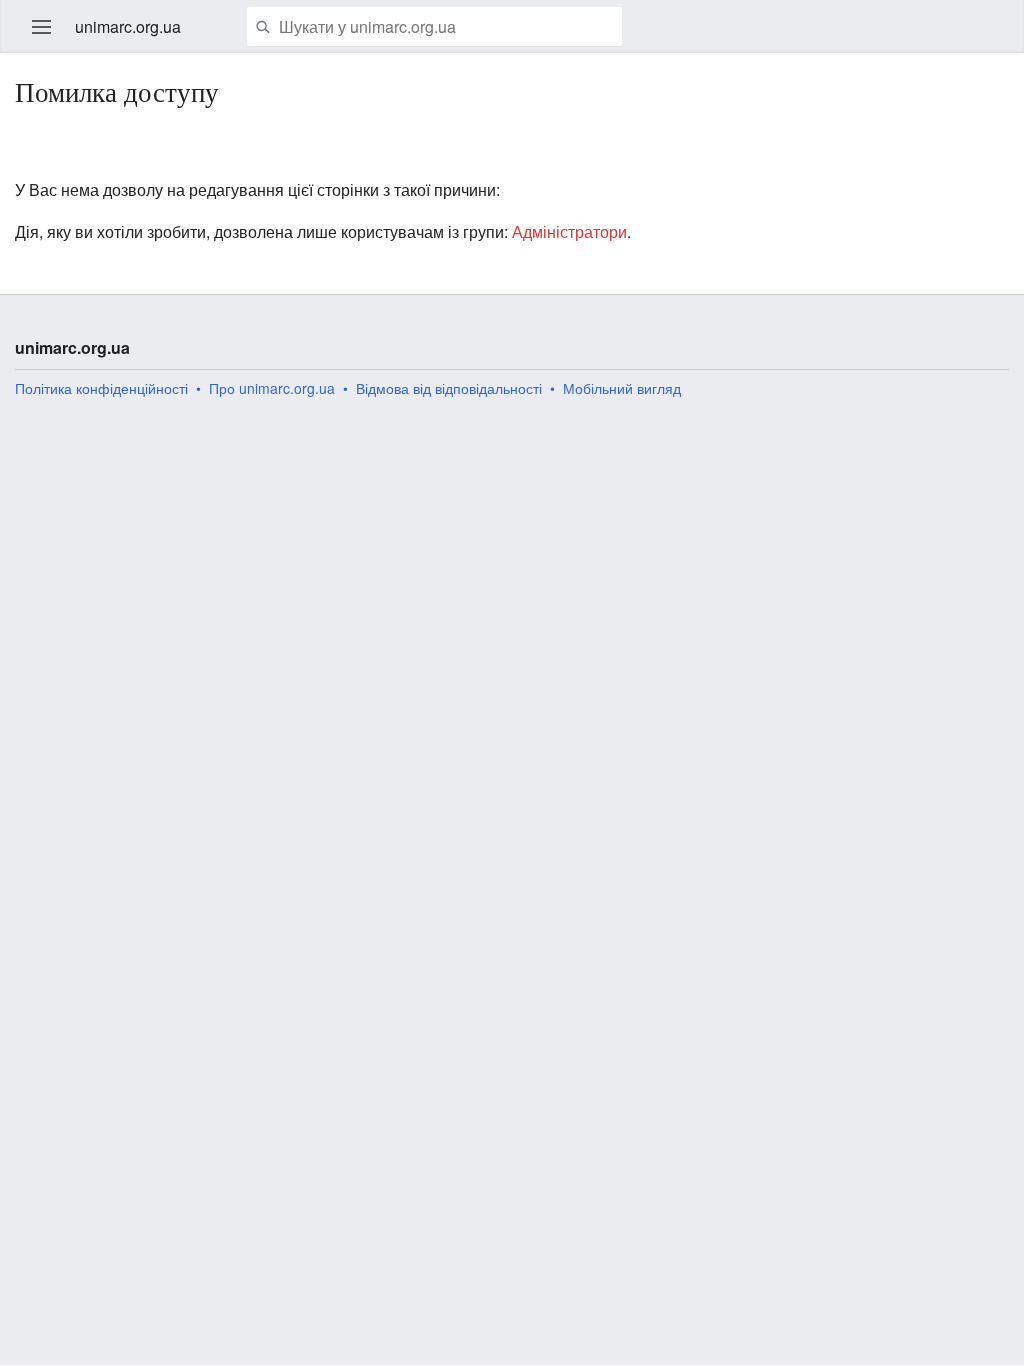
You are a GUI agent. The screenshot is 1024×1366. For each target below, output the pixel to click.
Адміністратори (569, 231)
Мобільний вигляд (622, 388)
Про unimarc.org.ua (272, 388)
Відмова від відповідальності (449, 388)
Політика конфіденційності (101, 388)
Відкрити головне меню (42, 27)
